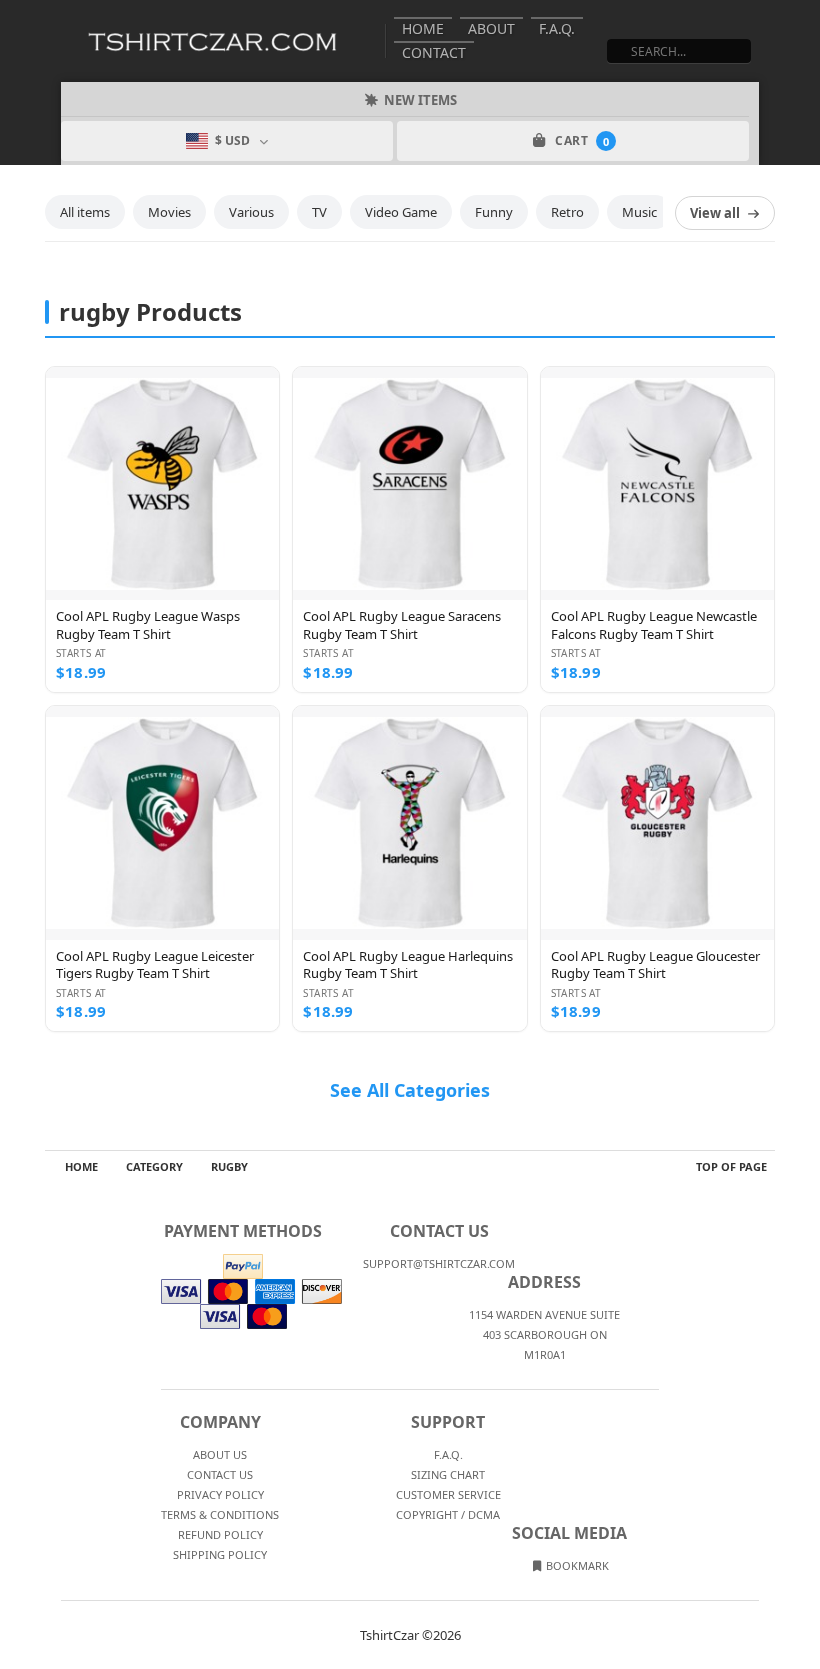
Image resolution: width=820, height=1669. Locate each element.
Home (423, 28)
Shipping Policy (220, 1554)
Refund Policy (220, 1534)
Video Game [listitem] (401, 212)
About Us (220, 1454)
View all (715, 213)
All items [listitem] (85, 212)
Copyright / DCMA (448, 1514)
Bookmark (576, 1565)
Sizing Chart (448, 1474)
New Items (420, 100)
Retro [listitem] (567, 212)
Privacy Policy (220, 1494)
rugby (229, 1166)
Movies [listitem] (169, 212)
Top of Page (731, 1166)
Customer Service (448, 1494)
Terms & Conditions (220, 1514)
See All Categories (410, 1090)
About (491, 28)
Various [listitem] (251, 212)
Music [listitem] (639, 212)
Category (154, 1166)
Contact (434, 52)
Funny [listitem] (494, 212)
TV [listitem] (319, 212)
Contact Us (220, 1474)
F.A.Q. (557, 28)
